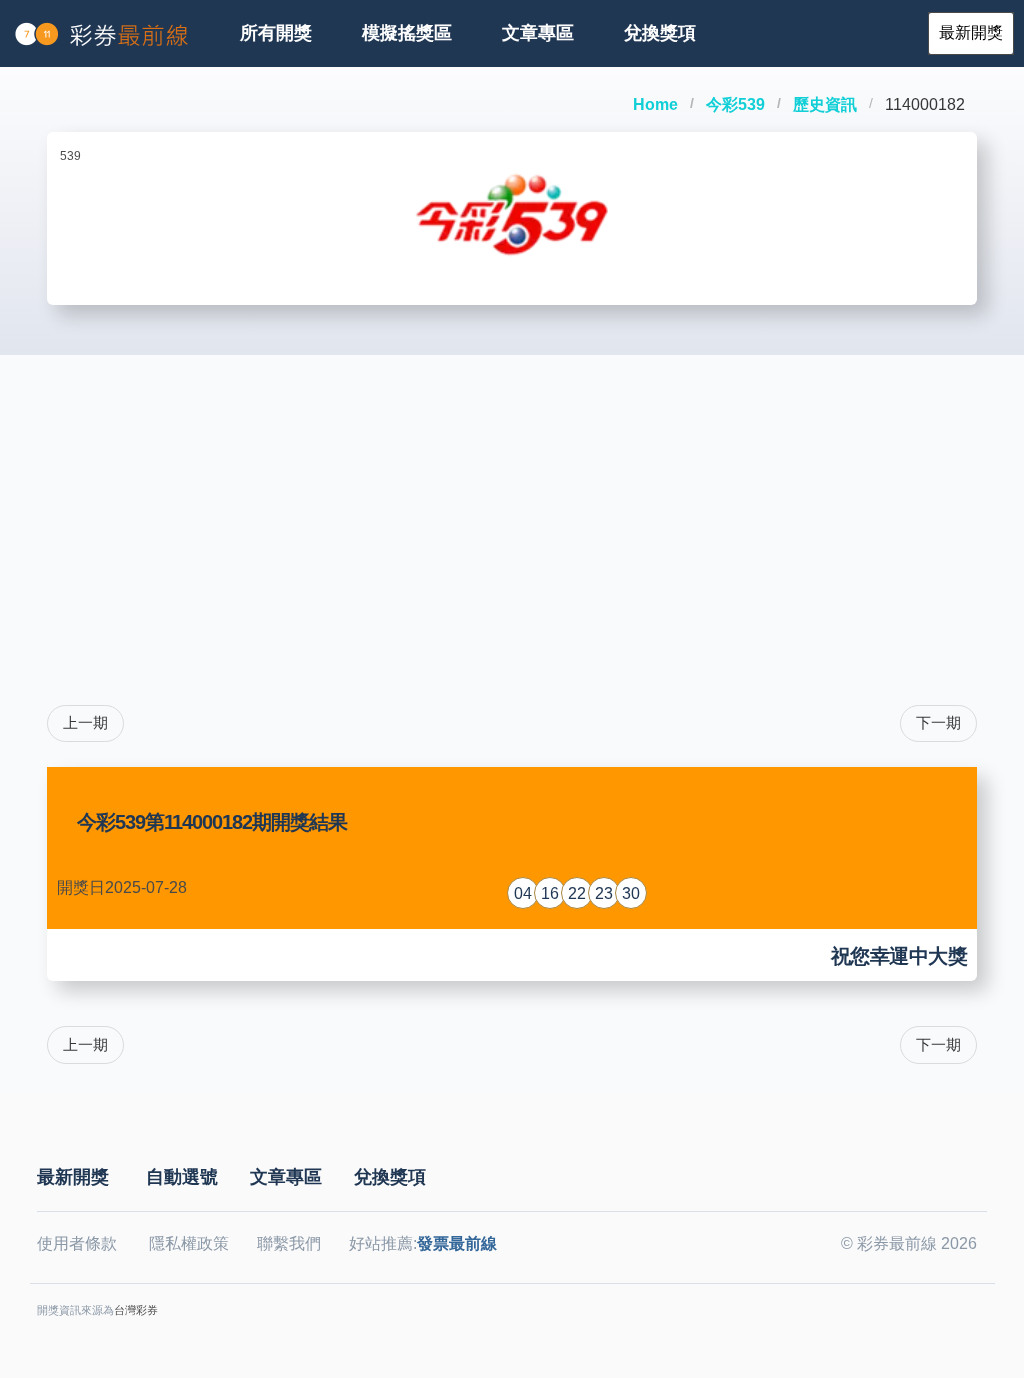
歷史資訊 (825, 104)
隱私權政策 (189, 1243)
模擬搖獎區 (407, 33)
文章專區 (538, 33)
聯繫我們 (289, 1243)
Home (655, 104)
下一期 (938, 722)
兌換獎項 (660, 33)
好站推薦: (423, 1243)
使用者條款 (77, 1243)
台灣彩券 (136, 1310)
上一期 (85, 722)
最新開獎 (73, 1177)
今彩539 (735, 104)
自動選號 (182, 1177)
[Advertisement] (512, 505)
